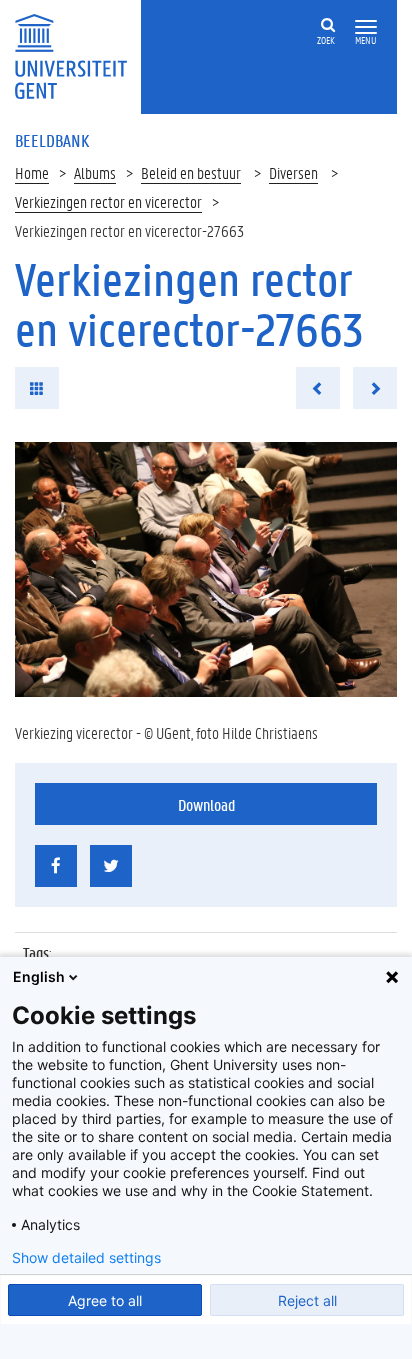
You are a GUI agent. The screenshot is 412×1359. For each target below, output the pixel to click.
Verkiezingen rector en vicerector (108, 201)
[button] (366, 27)
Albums (95, 172)
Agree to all (105, 1300)
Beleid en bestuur (191, 172)
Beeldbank (52, 140)
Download (206, 804)
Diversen (293, 172)
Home (32, 172)
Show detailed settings (86, 1258)
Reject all (307, 1300)
